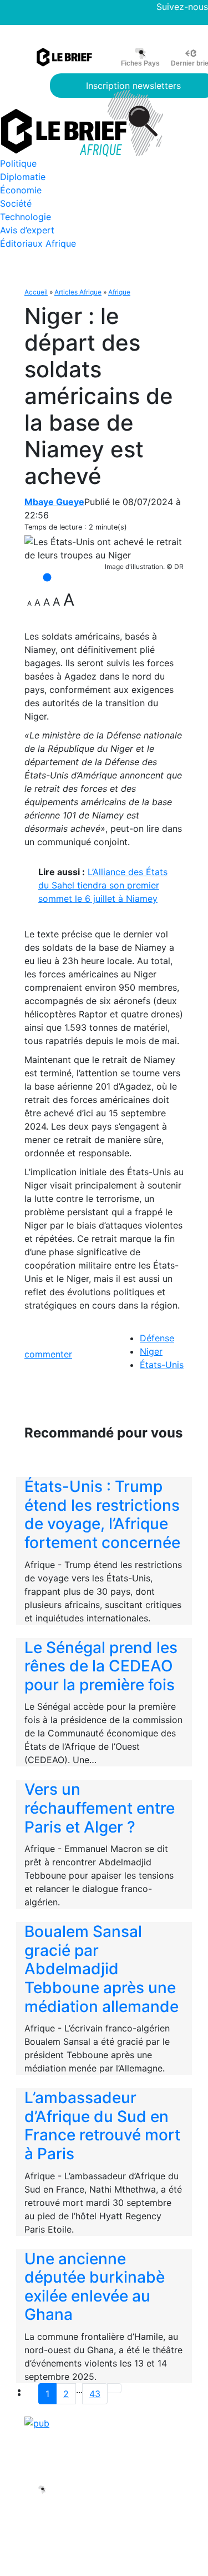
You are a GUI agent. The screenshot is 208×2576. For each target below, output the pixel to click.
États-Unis (162, 1365)
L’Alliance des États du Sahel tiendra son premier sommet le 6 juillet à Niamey (103, 885)
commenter (48, 1354)
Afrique (119, 292)
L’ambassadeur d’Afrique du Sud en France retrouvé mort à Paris (102, 2126)
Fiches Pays (140, 63)
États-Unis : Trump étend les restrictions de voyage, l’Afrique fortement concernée (102, 1514)
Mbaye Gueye (54, 502)
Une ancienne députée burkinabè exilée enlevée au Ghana (95, 2287)
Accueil (36, 292)
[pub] (37, 2422)
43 (95, 2394)
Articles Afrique (78, 292)
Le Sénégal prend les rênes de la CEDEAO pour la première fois (101, 1666)
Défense (157, 1338)
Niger (151, 1351)
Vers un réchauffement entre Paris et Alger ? (100, 1808)
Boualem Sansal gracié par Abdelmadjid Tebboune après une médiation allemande (102, 1969)
